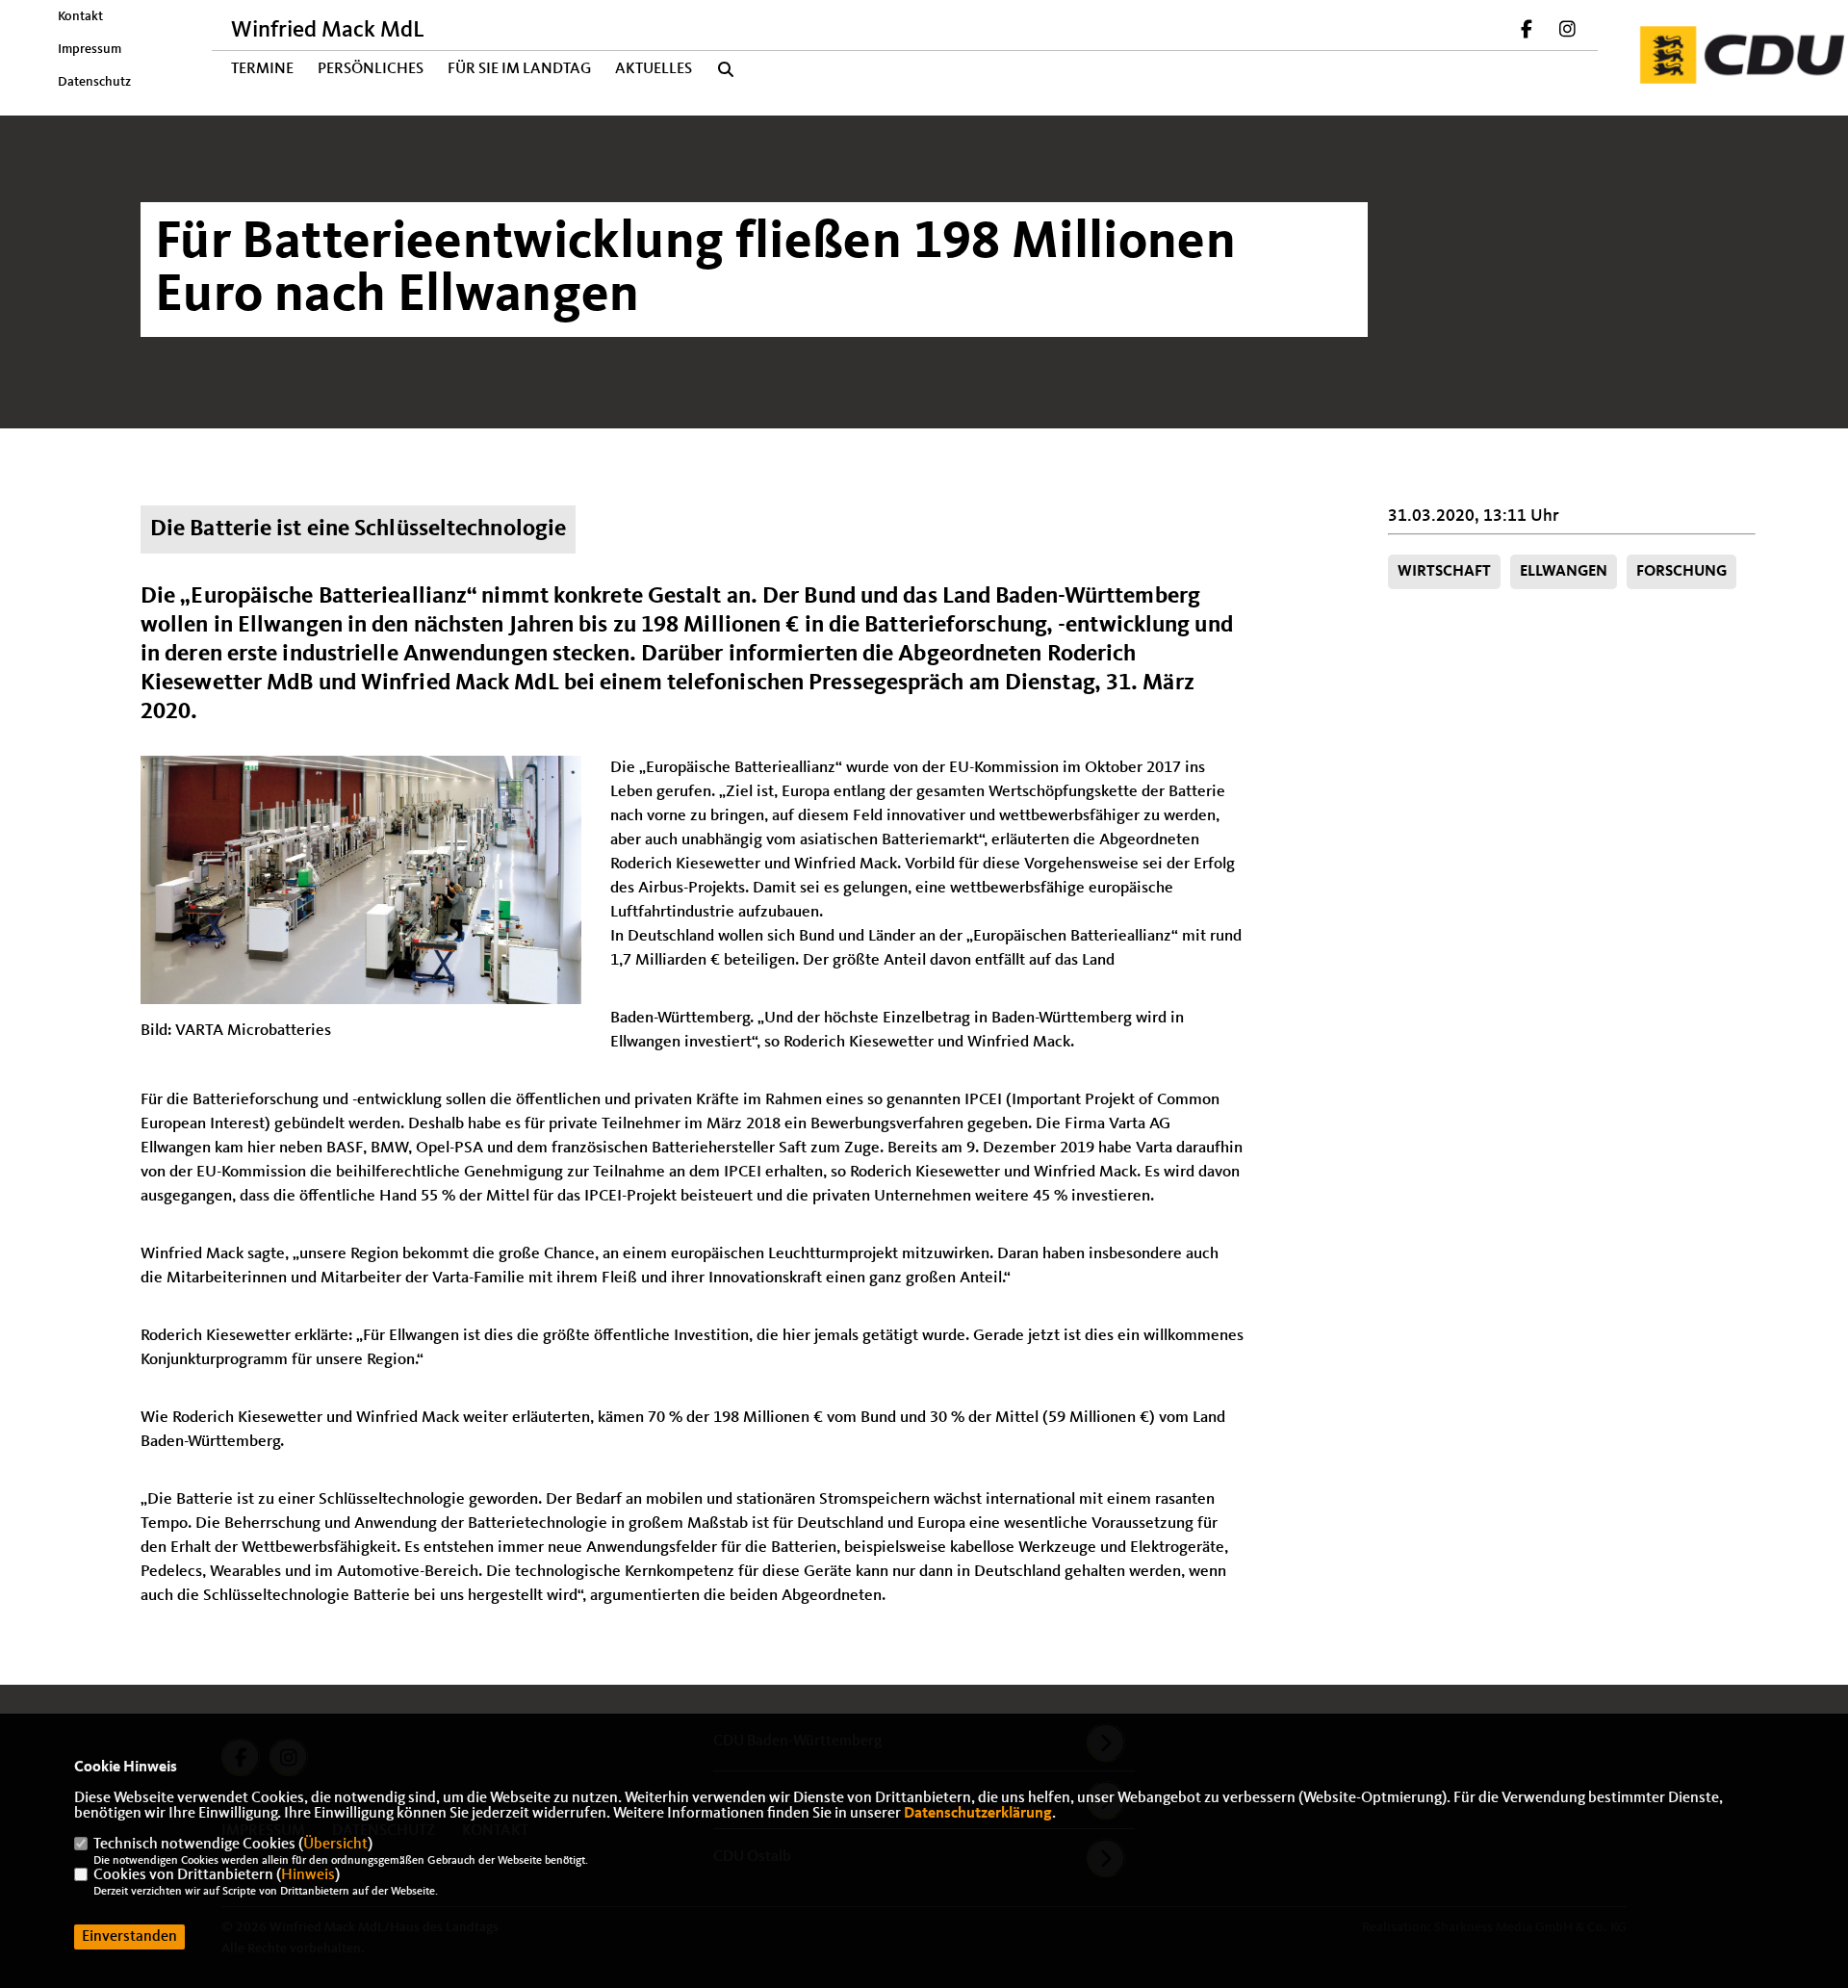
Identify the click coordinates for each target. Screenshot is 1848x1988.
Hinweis (308, 1875)
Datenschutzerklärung (978, 1814)
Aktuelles (654, 69)
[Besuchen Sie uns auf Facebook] (1527, 32)
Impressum (90, 49)
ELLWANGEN (1564, 572)
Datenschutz (94, 82)
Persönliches (371, 69)
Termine (262, 69)
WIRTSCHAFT (1444, 572)
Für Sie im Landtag (519, 69)
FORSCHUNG (1681, 572)
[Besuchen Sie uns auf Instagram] (1567, 32)
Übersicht (335, 1845)
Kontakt (80, 16)
